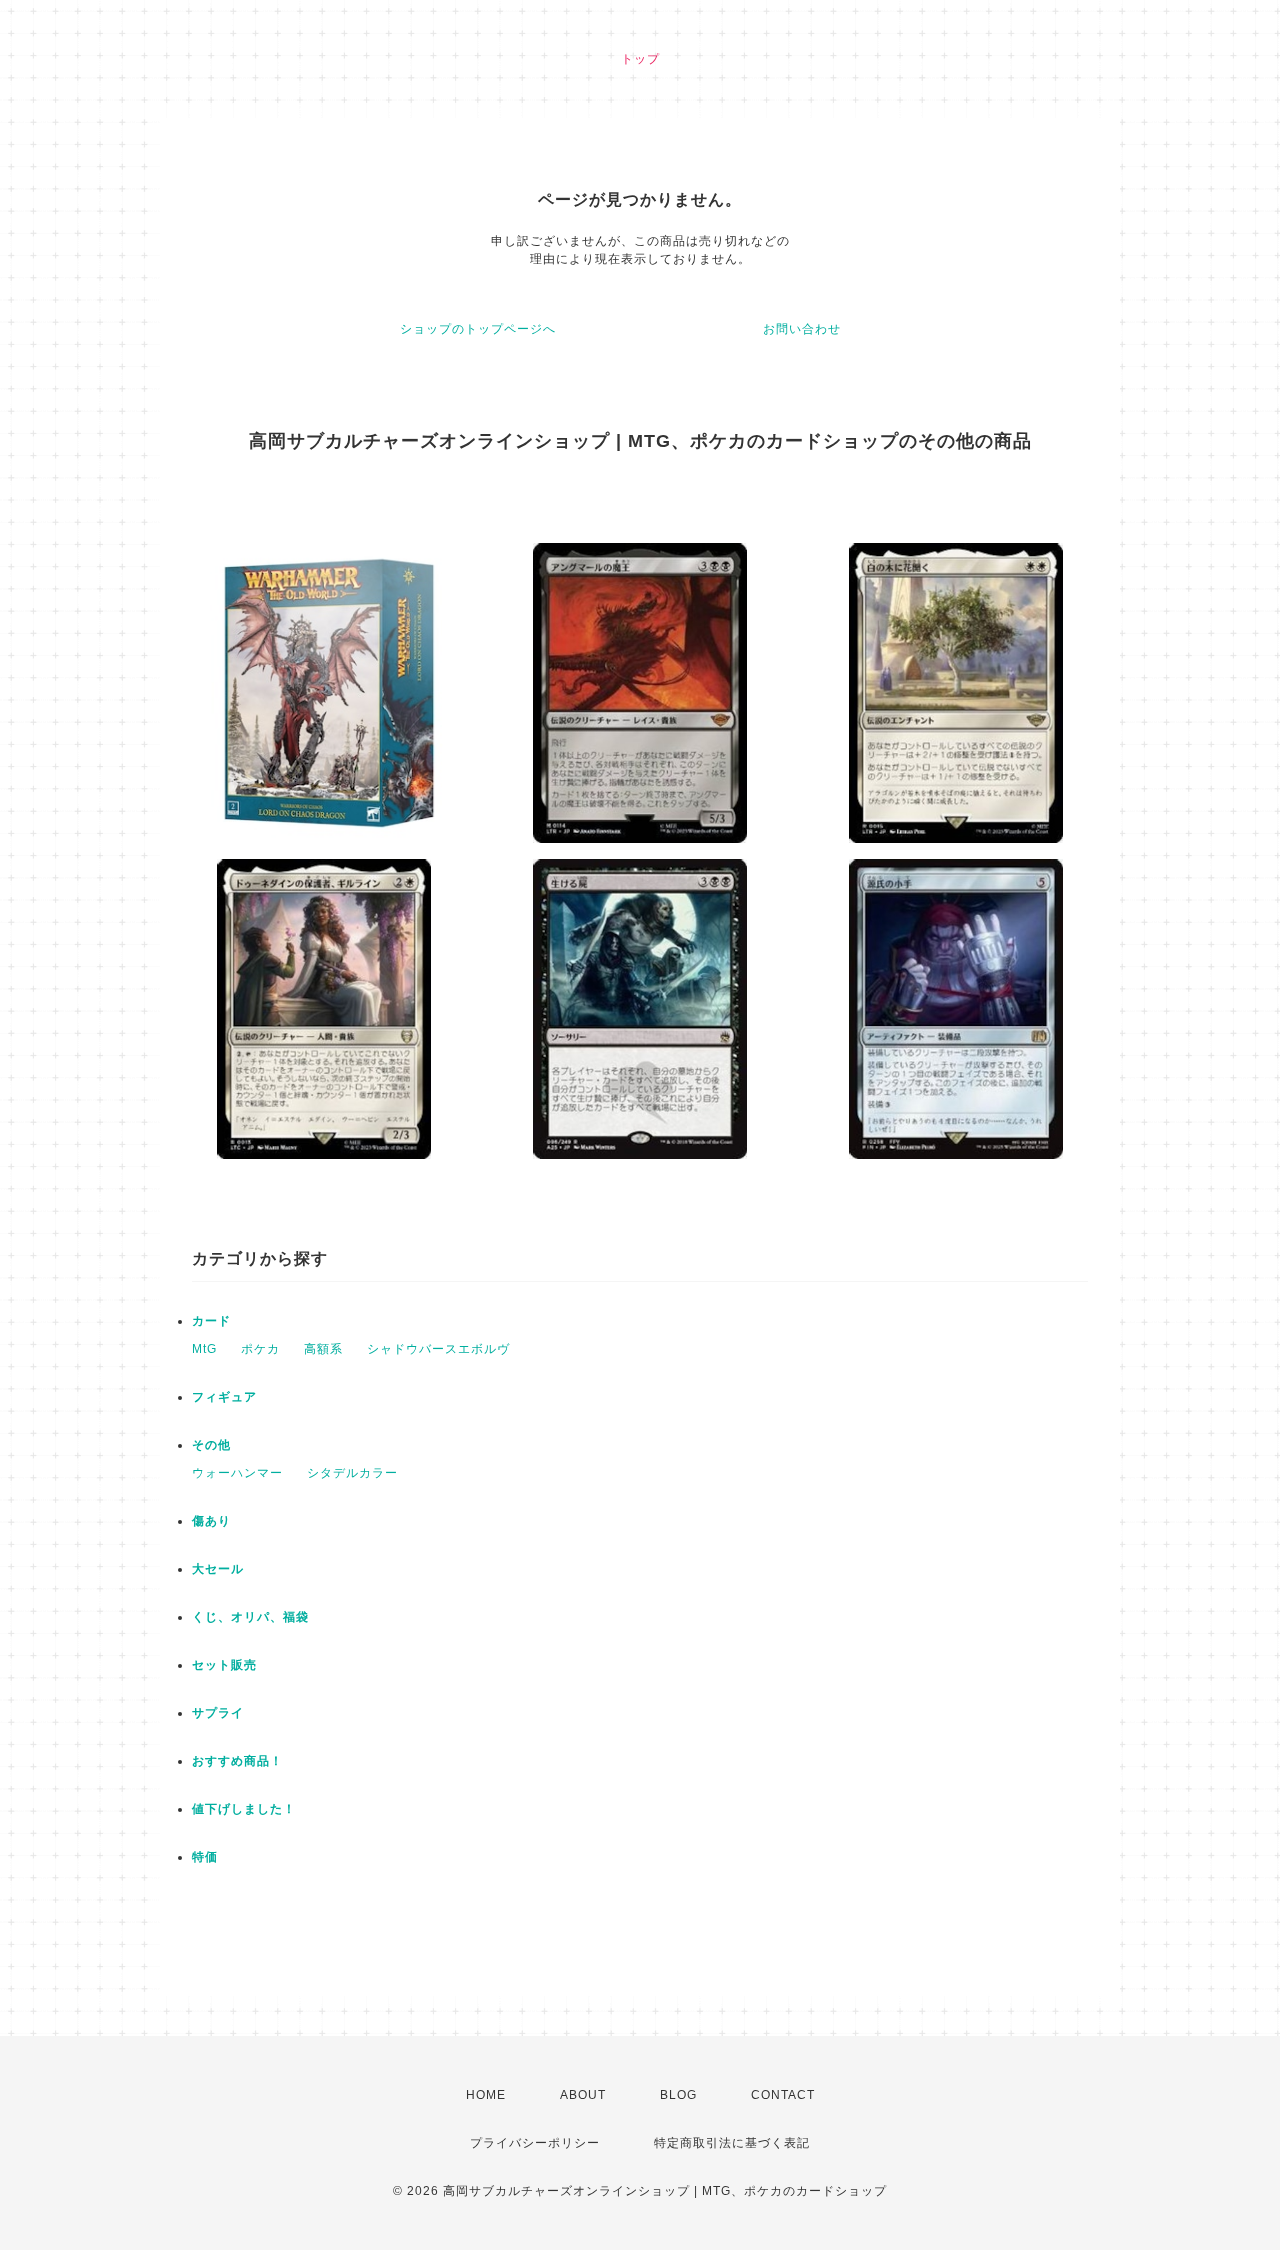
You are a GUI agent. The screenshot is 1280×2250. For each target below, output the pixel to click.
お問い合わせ (802, 329)
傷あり (211, 1521)
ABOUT (583, 2095)
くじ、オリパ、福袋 (250, 1617)
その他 (211, 1445)
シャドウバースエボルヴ (438, 1349)
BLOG (678, 2095)
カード (211, 1321)
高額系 (323, 1349)
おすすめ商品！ (237, 1761)
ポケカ (260, 1349)
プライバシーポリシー (535, 2143)
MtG (204, 1349)
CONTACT (783, 2095)
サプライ (218, 1713)
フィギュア (224, 1397)
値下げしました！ (244, 1809)
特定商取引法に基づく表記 (732, 2143)
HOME (486, 2095)
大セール (218, 1569)
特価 (205, 1857)
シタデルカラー (352, 1473)
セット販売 (224, 1665)
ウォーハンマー (237, 1473)
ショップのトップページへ (478, 329)
